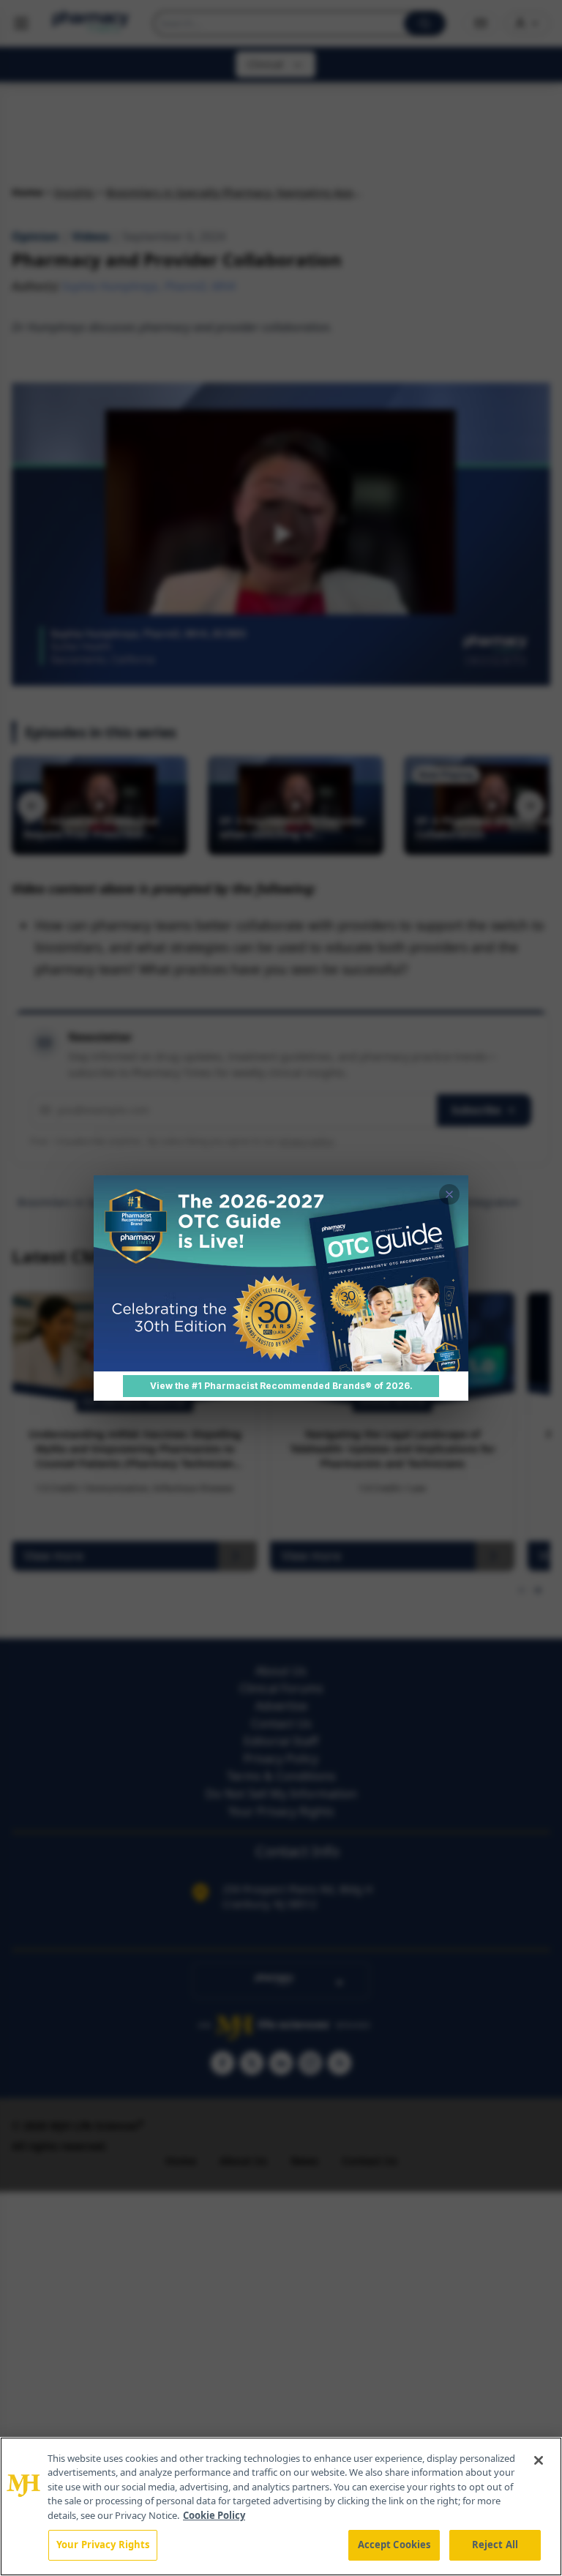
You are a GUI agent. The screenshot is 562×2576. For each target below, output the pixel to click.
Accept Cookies (394, 2545)
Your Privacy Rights (103, 2545)
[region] (281, 2506)
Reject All (495, 2545)
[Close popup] (449, 1194)
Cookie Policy (214, 2515)
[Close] (539, 2460)
